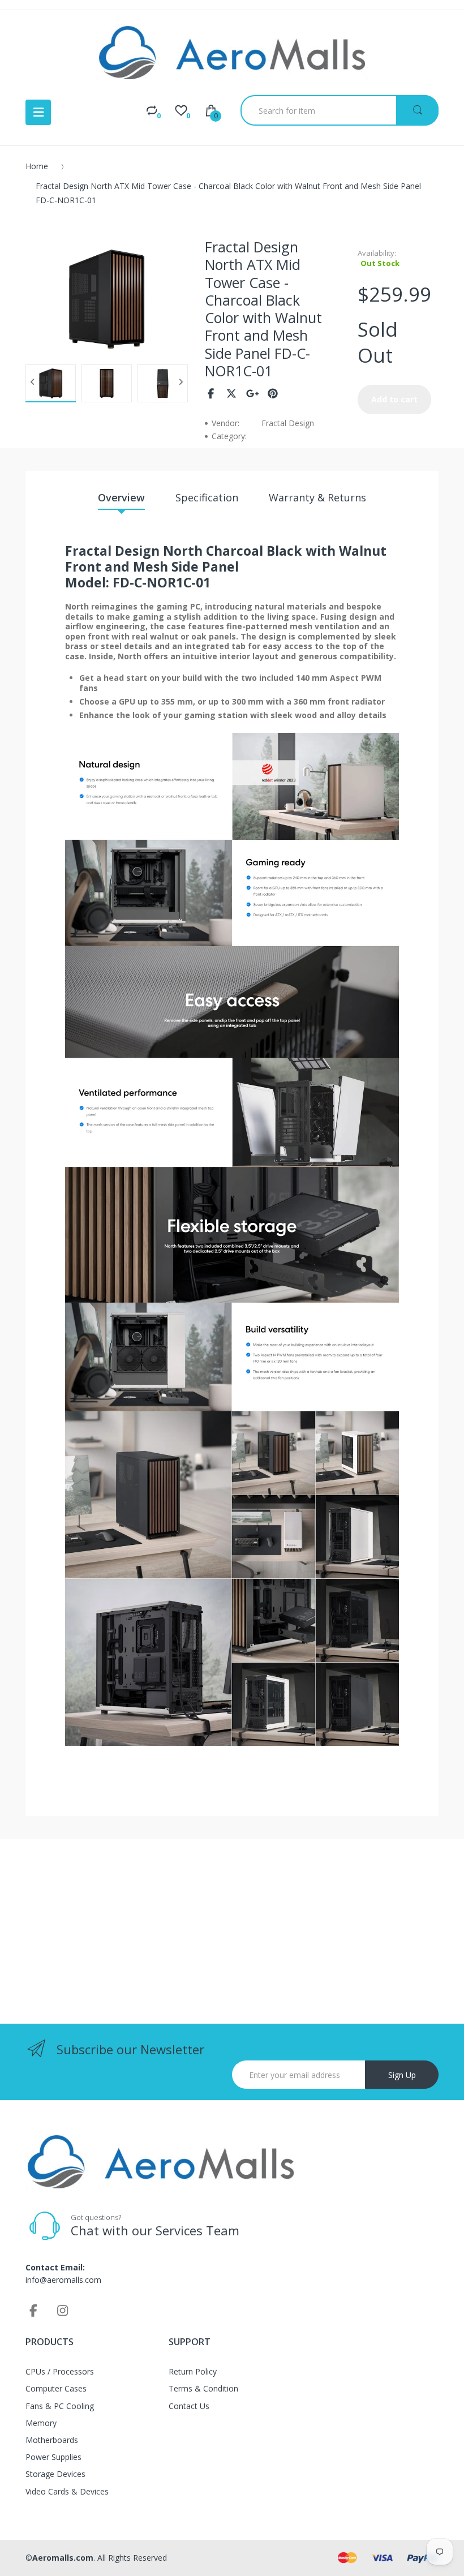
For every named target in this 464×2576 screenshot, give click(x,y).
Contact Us (189, 2406)
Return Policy (193, 2371)
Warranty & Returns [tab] (317, 497)
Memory (41, 2423)
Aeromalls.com (63, 2558)
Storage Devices (55, 2474)
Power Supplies (53, 2457)
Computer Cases (56, 2388)
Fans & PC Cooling (60, 2406)
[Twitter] (232, 393)
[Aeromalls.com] (232, 53)
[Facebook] (211, 393)
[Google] (253, 393)
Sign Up (402, 2075)
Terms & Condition (203, 2388)
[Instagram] (63, 2310)
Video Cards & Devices (67, 2491)
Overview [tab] (121, 497)
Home (37, 166)
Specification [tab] (207, 497)
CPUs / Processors (60, 2371)
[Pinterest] (273, 393)
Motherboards (52, 2440)
